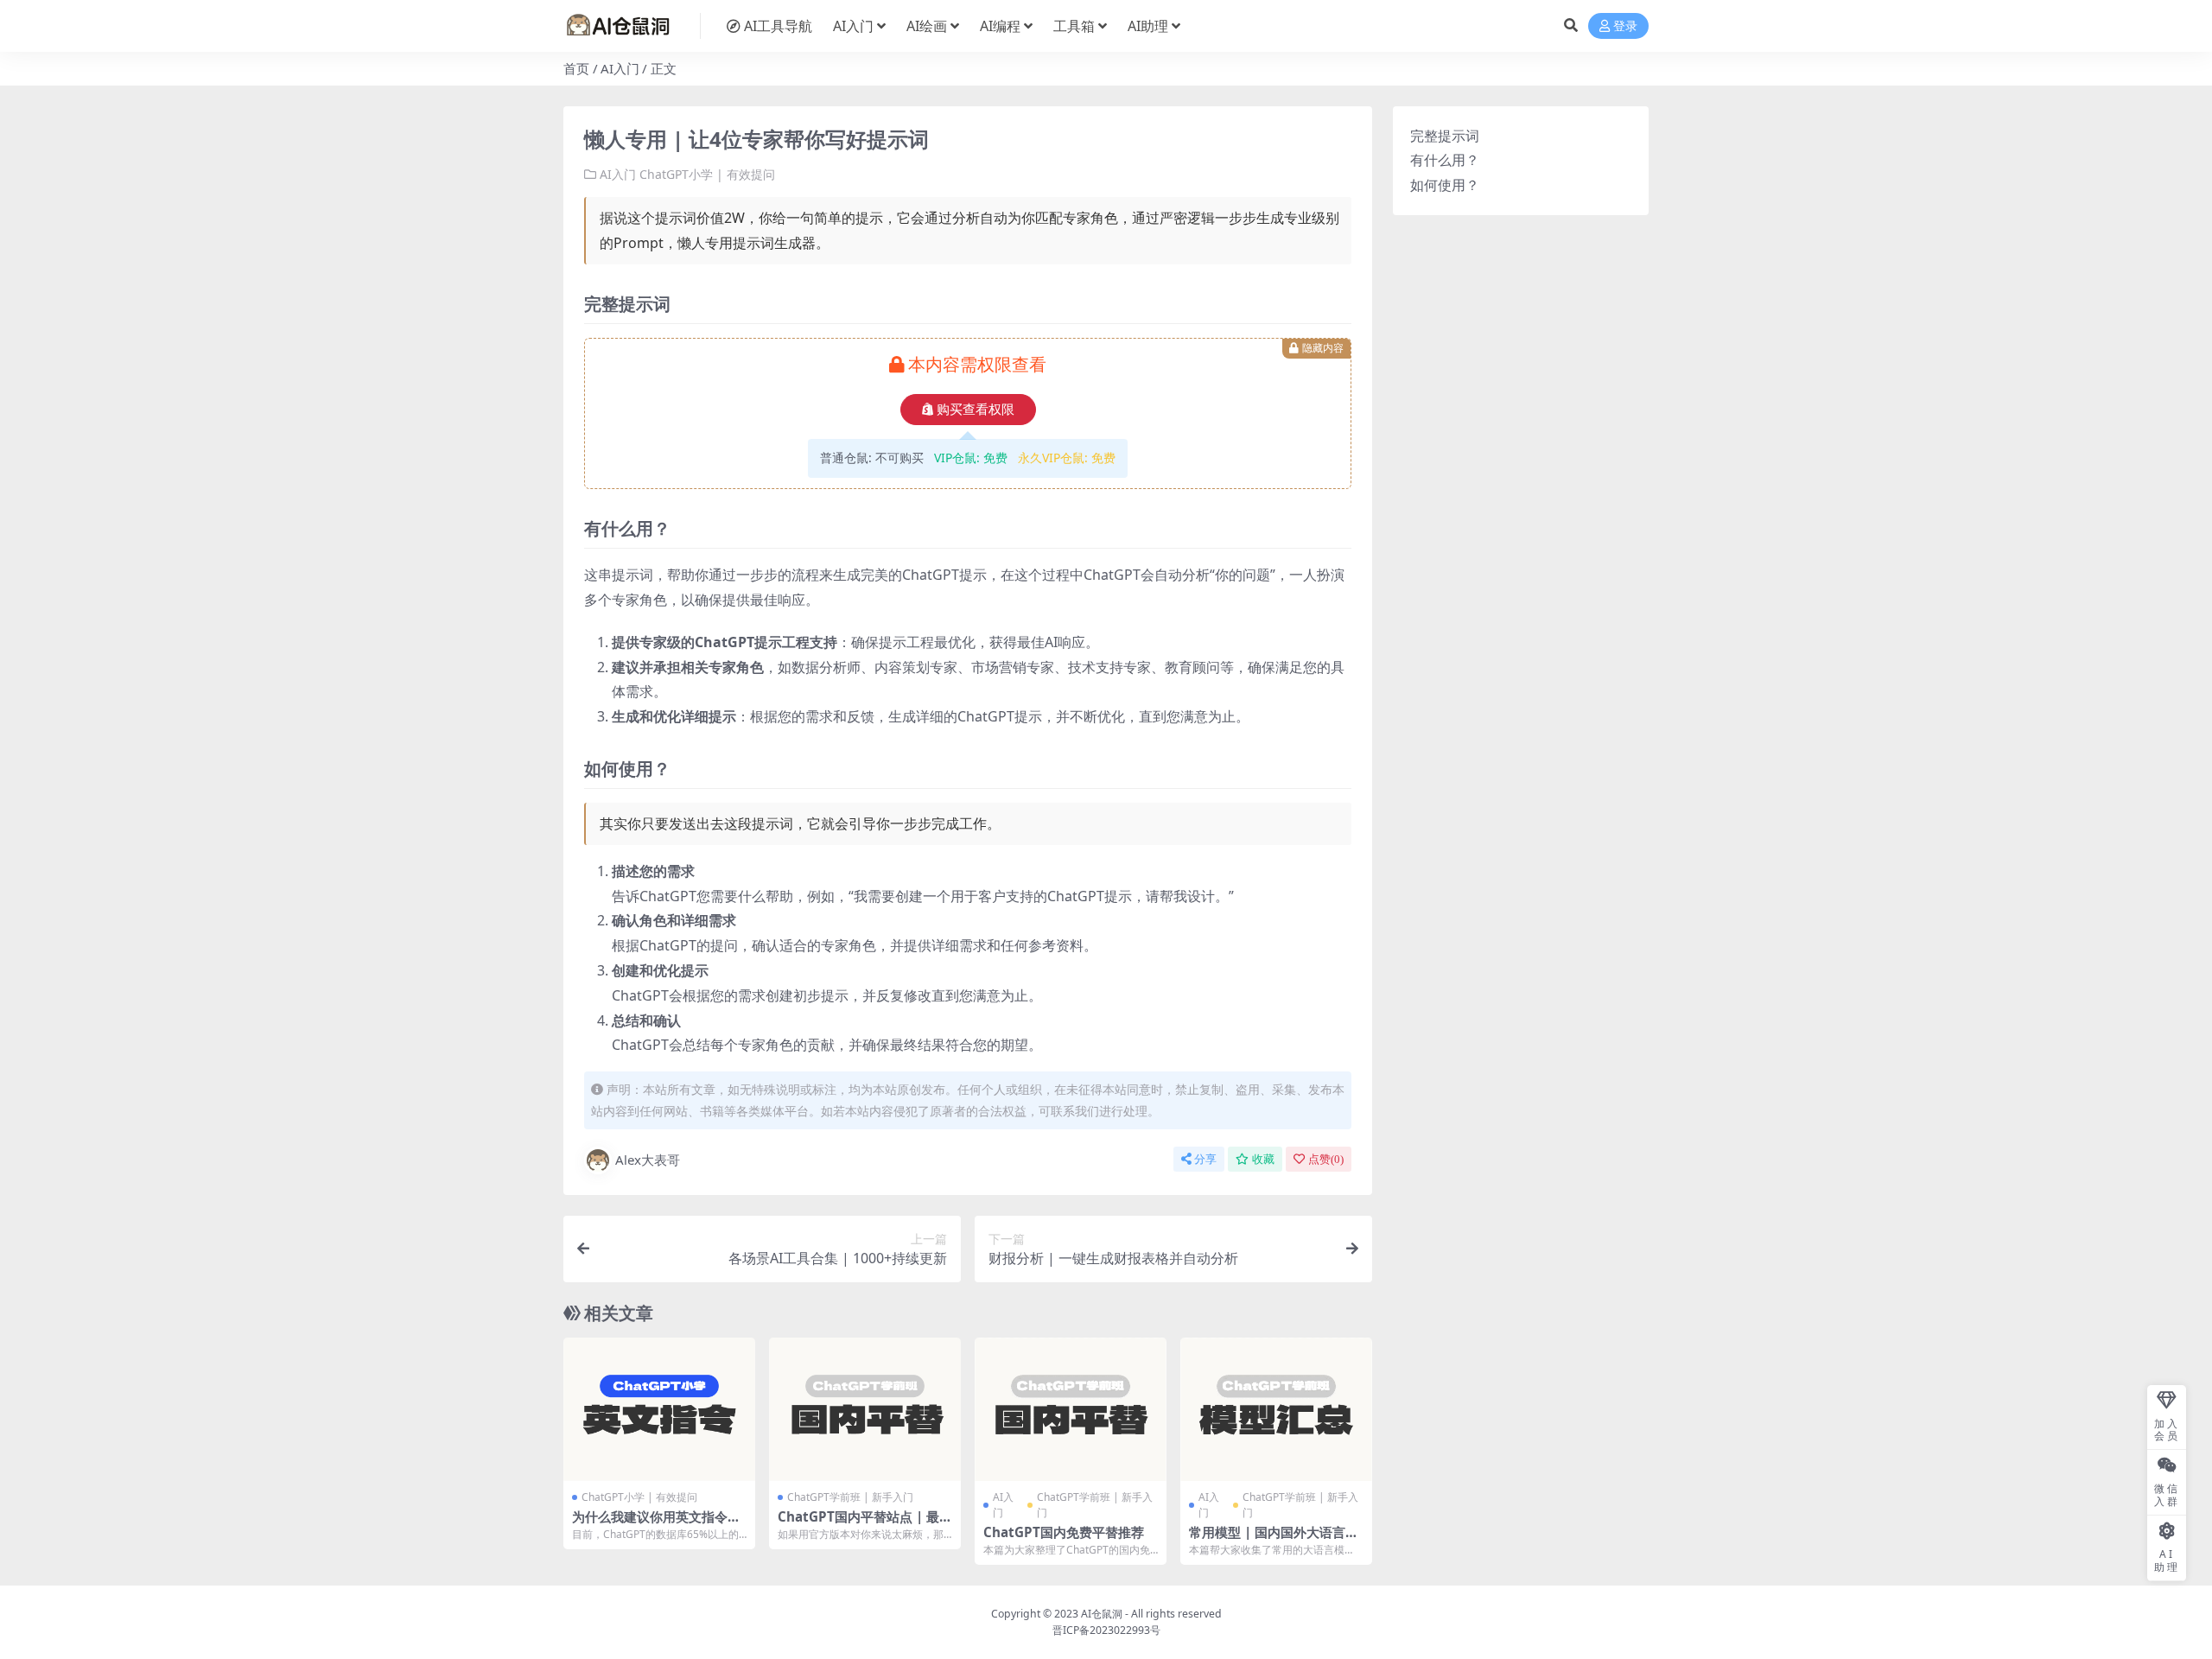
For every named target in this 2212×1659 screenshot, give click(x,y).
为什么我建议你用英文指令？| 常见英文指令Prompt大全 (656, 1524)
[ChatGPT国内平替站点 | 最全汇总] (865, 1410)
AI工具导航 (778, 26)
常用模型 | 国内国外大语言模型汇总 (1274, 1540)
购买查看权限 (976, 410)
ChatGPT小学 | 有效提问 (707, 174)
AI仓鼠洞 (1102, 1614)
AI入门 (853, 26)
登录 (1625, 26)
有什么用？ (1445, 160)
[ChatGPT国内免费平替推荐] (1071, 1410)
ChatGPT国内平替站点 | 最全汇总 (865, 1524)
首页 (576, 68)
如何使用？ (1445, 185)
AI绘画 (927, 26)
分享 (1205, 1159)
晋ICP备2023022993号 (1106, 1630)
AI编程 (1000, 26)
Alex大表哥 (648, 1160)
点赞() (1326, 1159)
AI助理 (1148, 26)
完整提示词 (1445, 136)
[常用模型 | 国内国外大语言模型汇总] (1276, 1410)
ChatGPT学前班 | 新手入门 (850, 1497)
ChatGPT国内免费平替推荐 (1064, 1532)
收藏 (1263, 1159)
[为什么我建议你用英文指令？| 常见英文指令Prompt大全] (659, 1410)
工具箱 (1074, 26)
